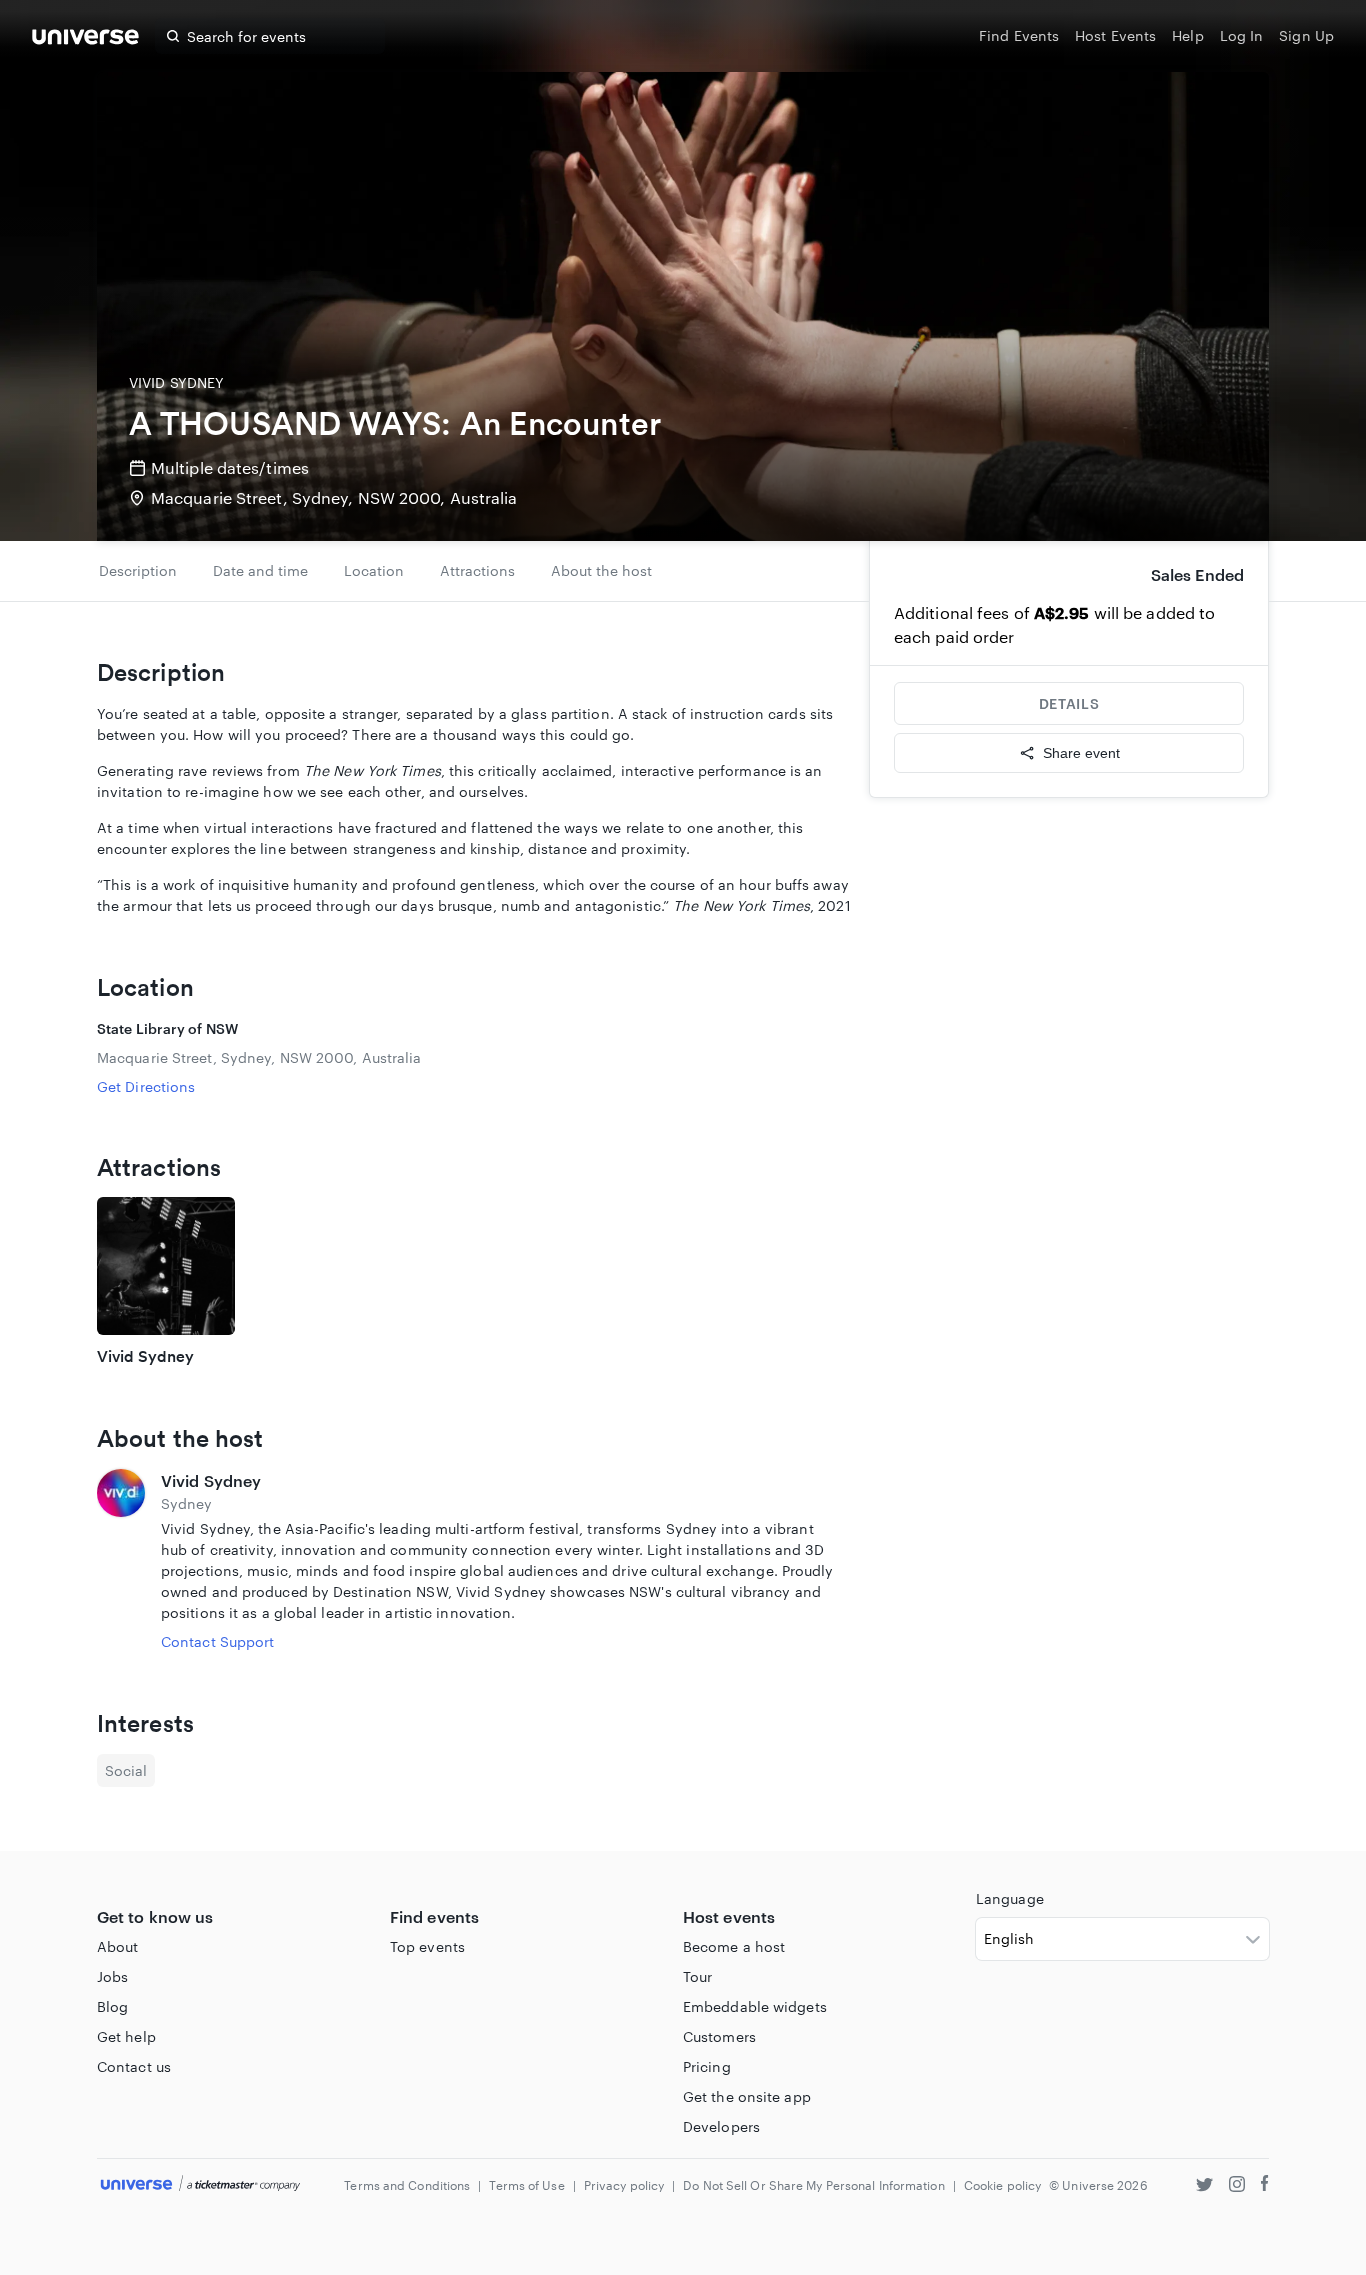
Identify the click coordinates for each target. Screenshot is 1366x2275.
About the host (601, 570)
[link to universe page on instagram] (1237, 2186)
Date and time (260, 570)
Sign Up (1306, 35)
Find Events (1019, 35)
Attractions (477, 570)
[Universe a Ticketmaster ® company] (200, 2184)
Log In (1242, 35)
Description (138, 570)
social (126, 1770)
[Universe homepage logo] (85, 39)
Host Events (1115, 35)
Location (374, 570)
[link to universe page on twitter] (1204, 2186)
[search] (173, 36)
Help (1187, 35)
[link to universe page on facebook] (1265, 2186)
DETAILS (1069, 703)
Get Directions (146, 1086)
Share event (1081, 753)
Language (1010, 1898)
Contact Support (218, 1641)
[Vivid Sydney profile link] (121, 1560)
